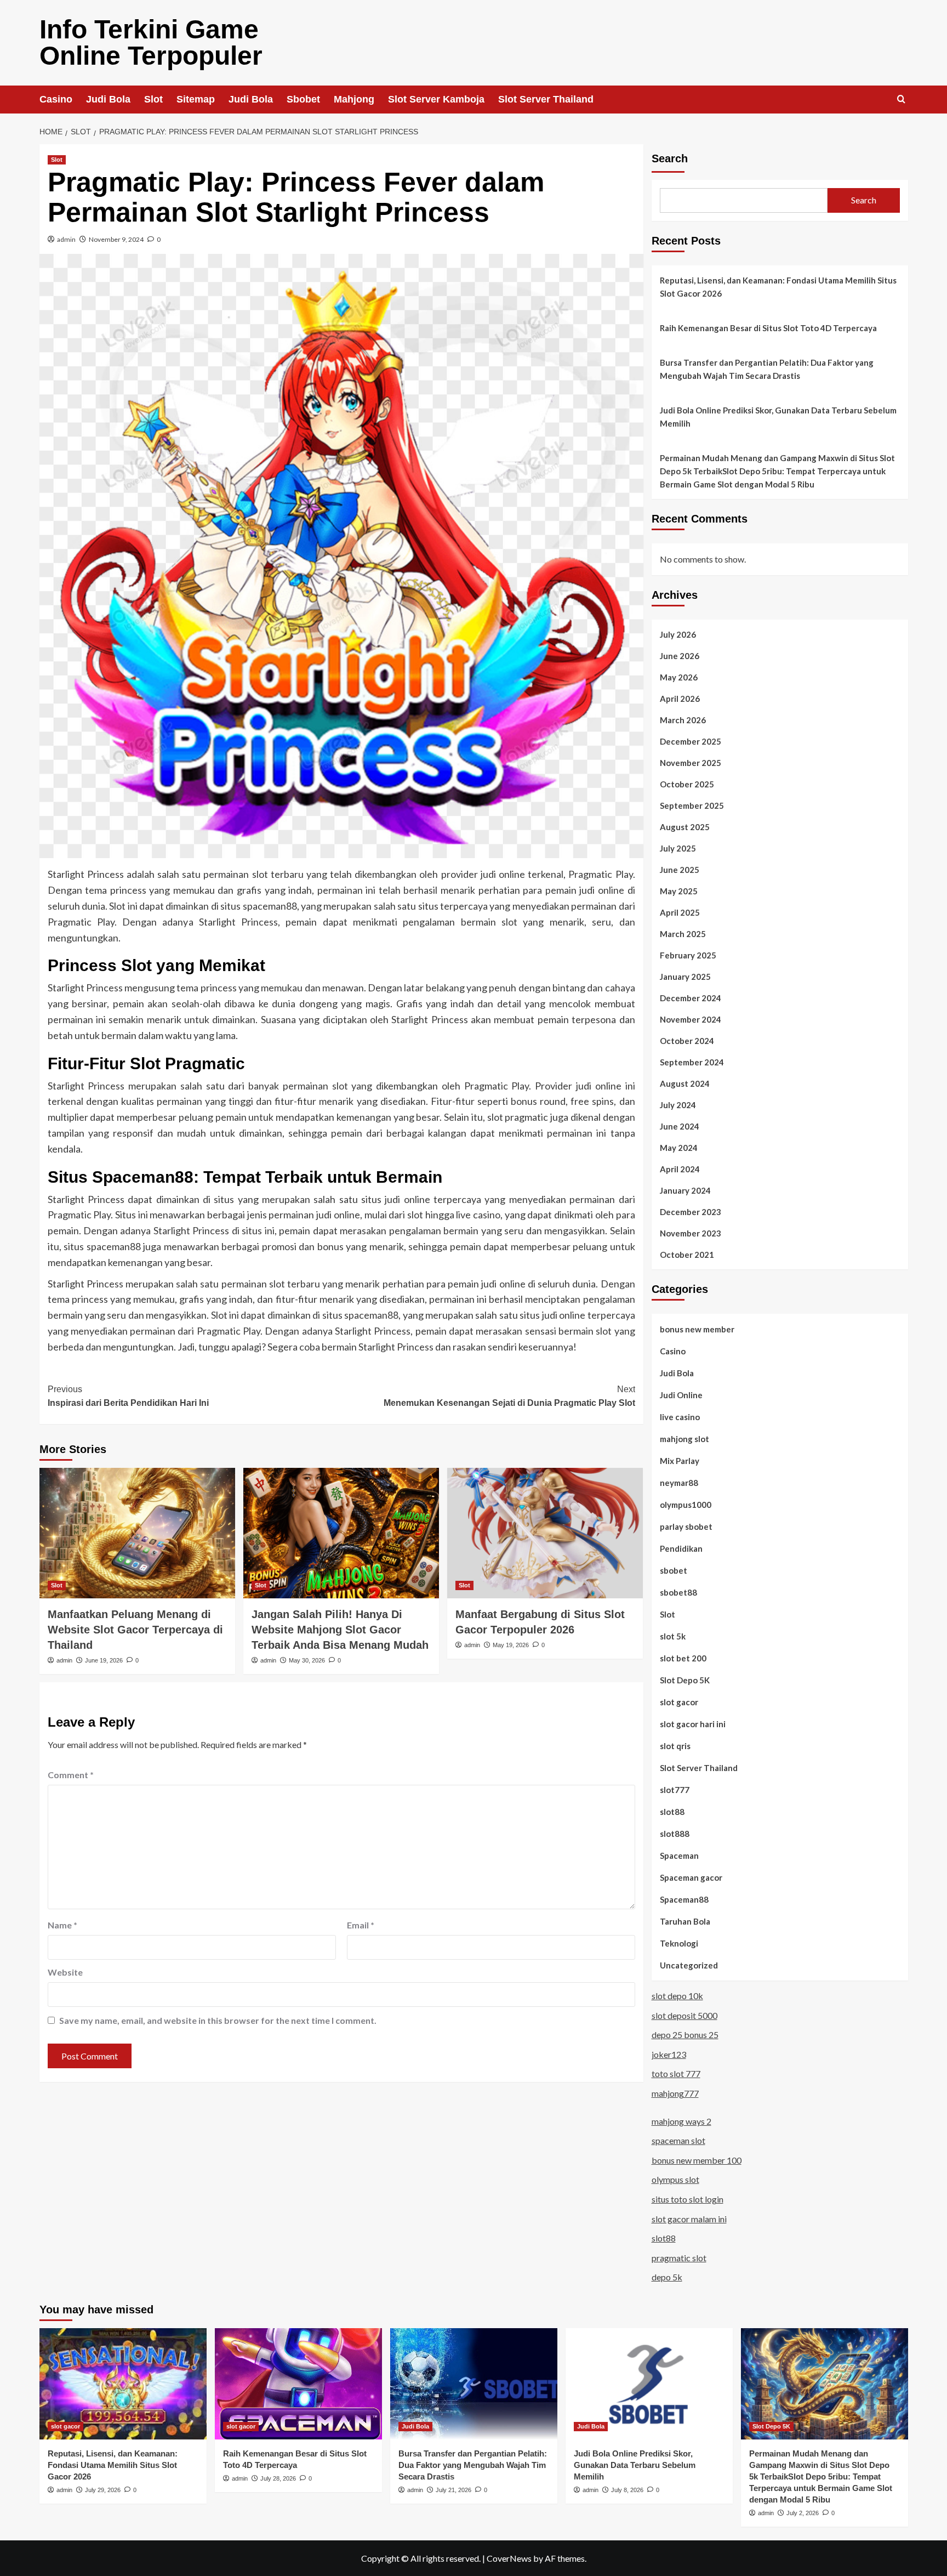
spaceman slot (678, 2140)
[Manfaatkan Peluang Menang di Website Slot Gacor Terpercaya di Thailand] (137, 1533)
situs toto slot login (688, 2199)
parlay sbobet (686, 1527)
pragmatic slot (679, 2258)
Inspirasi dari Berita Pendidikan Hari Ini (128, 1396)
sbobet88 (678, 1592)
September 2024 (692, 1062)
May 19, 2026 (511, 1645)
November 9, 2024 (116, 239)
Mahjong (354, 99)
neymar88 (679, 1483)
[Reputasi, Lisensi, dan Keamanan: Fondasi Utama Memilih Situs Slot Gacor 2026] (123, 2384)
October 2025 (687, 784)
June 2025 (680, 870)
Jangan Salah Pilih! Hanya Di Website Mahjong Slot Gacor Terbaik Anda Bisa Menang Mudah (340, 1630)
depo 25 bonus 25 (685, 2035)
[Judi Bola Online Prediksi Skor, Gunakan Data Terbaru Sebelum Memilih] (649, 2384)
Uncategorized (689, 1965)
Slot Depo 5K (685, 1680)
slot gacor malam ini (689, 2219)
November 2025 (691, 763)
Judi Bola (108, 99)
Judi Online (681, 1395)
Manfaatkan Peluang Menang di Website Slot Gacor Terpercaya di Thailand (135, 1630)
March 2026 (683, 720)
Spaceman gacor (691, 1877)
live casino (680, 1417)
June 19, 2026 (104, 1660)
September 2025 (692, 805)
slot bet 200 (683, 1658)
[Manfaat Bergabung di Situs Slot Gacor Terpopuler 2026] (545, 1533)
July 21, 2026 (453, 2490)
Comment (71, 1775)
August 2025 (685, 827)
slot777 (675, 1790)
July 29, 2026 (103, 2490)
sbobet (674, 1570)
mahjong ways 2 (681, 2121)
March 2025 (683, 934)
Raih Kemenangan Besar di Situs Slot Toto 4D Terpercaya (768, 328)
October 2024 (687, 1041)
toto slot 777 (676, 2073)
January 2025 (685, 977)
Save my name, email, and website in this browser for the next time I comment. (218, 2020)
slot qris (675, 1746)
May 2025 (679, 891)
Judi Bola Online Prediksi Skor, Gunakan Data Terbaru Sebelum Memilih (778, 417)
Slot (153, 99)
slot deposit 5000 (684, 2015)
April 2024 (680, 1169)
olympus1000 (686, 1505)
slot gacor (679, 1702)
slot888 (675, 1834)
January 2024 (685, 1190)
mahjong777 (675, 2093)
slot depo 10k (677, 1996)
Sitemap (196, 99)
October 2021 (687, 1255)
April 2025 (680, 912)
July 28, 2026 (278, 2478)
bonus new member (697, 1329)
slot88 (672, 1812)
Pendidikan (681, 1548)
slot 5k (673, 1636)
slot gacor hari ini (693, 1724)
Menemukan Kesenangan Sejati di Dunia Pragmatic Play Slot (509, 1396)
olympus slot (675, 2179)
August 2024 (685, 1083)
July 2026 (678, 634)
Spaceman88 (684, 1899)
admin (66, 239)
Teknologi (679, 1943)
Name (62, 1925)
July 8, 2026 (627, 2490)
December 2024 (691, 998)
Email (361, 1925)
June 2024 (680, 1126)
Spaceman (679, 1856)
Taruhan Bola (685, 1921)
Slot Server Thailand (546, 99)
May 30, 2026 (307, 1660)
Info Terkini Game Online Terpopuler (151, 42)
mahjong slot (684, 1439)
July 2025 (678, 848)
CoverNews (509, 2558)
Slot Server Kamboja (436, 99)
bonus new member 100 (697, 2160)
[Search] (901, 100)
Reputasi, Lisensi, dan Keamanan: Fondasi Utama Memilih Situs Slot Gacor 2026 (778, 287)
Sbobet (303, 99)
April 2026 (680, 699)
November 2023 (691, 1233)
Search (670, 158)
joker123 (669, 2054)
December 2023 (691, 1212)
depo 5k (667, 2277)
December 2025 (691, 741)
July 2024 (678, 1105)
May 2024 (679, 1148)
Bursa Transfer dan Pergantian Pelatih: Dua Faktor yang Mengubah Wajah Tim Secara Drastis (767, 369)
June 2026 (680, 656)
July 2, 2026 (803, 2513)
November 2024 (691, 1019)
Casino (56, 99)
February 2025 (688, 955)
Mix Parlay (680, 1461)
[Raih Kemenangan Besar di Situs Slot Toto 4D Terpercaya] (298, 2384)
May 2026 (679, 677)
